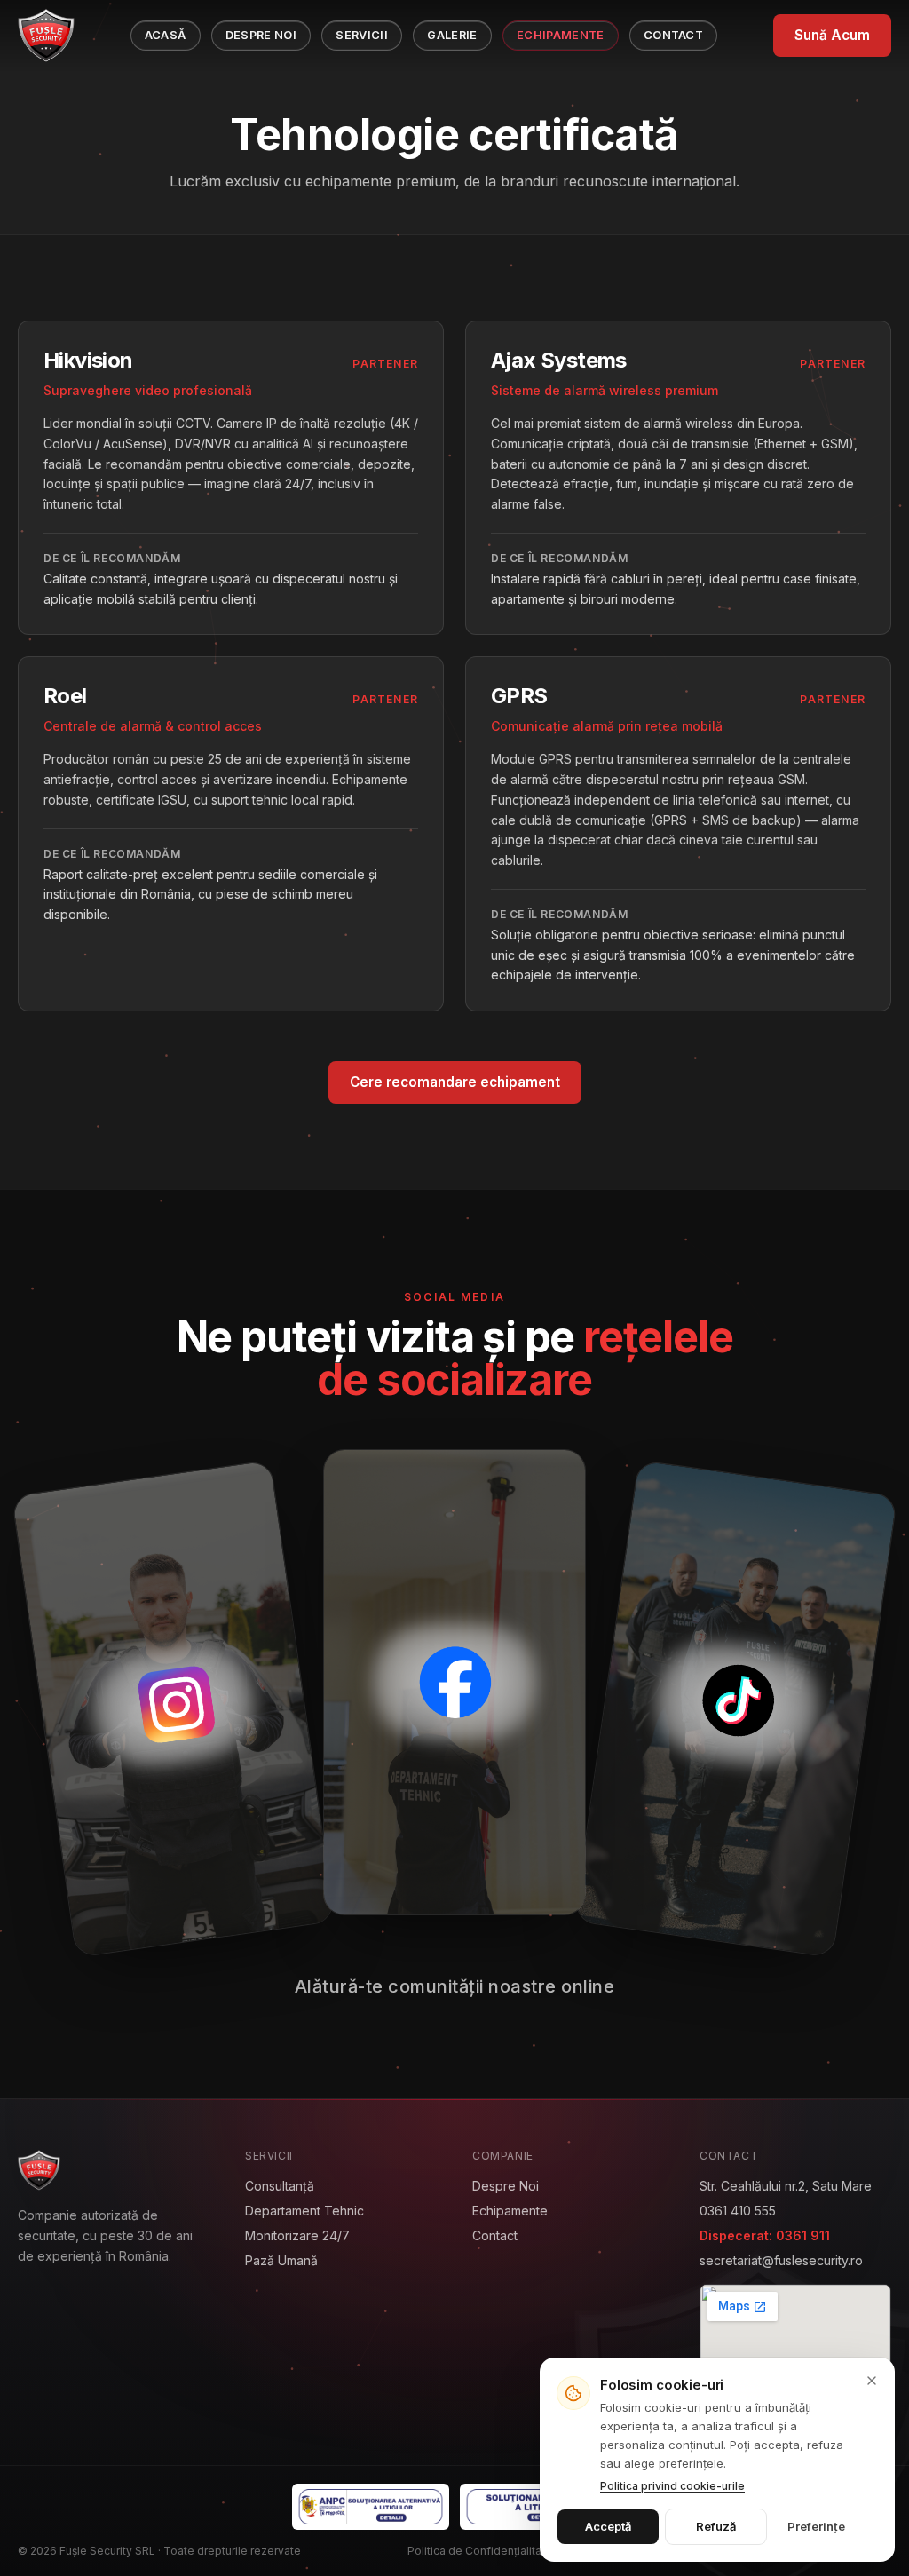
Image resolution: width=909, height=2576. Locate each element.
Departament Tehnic (304, 2211)
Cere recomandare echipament (455, 1082)
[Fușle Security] (46, 36)
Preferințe (816, 2526)
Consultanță (280, 2186)
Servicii (362, 35)
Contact (673, 35)
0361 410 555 (738, 2211)
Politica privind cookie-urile (672, 2486)
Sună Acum (832, 35)
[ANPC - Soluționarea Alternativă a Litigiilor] (371, 2507)
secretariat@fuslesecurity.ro (781, 2260)
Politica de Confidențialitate (480, 2551)
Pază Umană (281, 2260)
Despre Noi (261, 35)
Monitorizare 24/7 (297, 2235)
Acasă (166, 35)
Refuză (716, 2526)
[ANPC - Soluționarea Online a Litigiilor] (538, 2507)
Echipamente (561, 35)
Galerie (452, 35)
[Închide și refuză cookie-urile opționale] (872, 2381)
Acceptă (608, 2526)
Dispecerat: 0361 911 (765, 2235)
